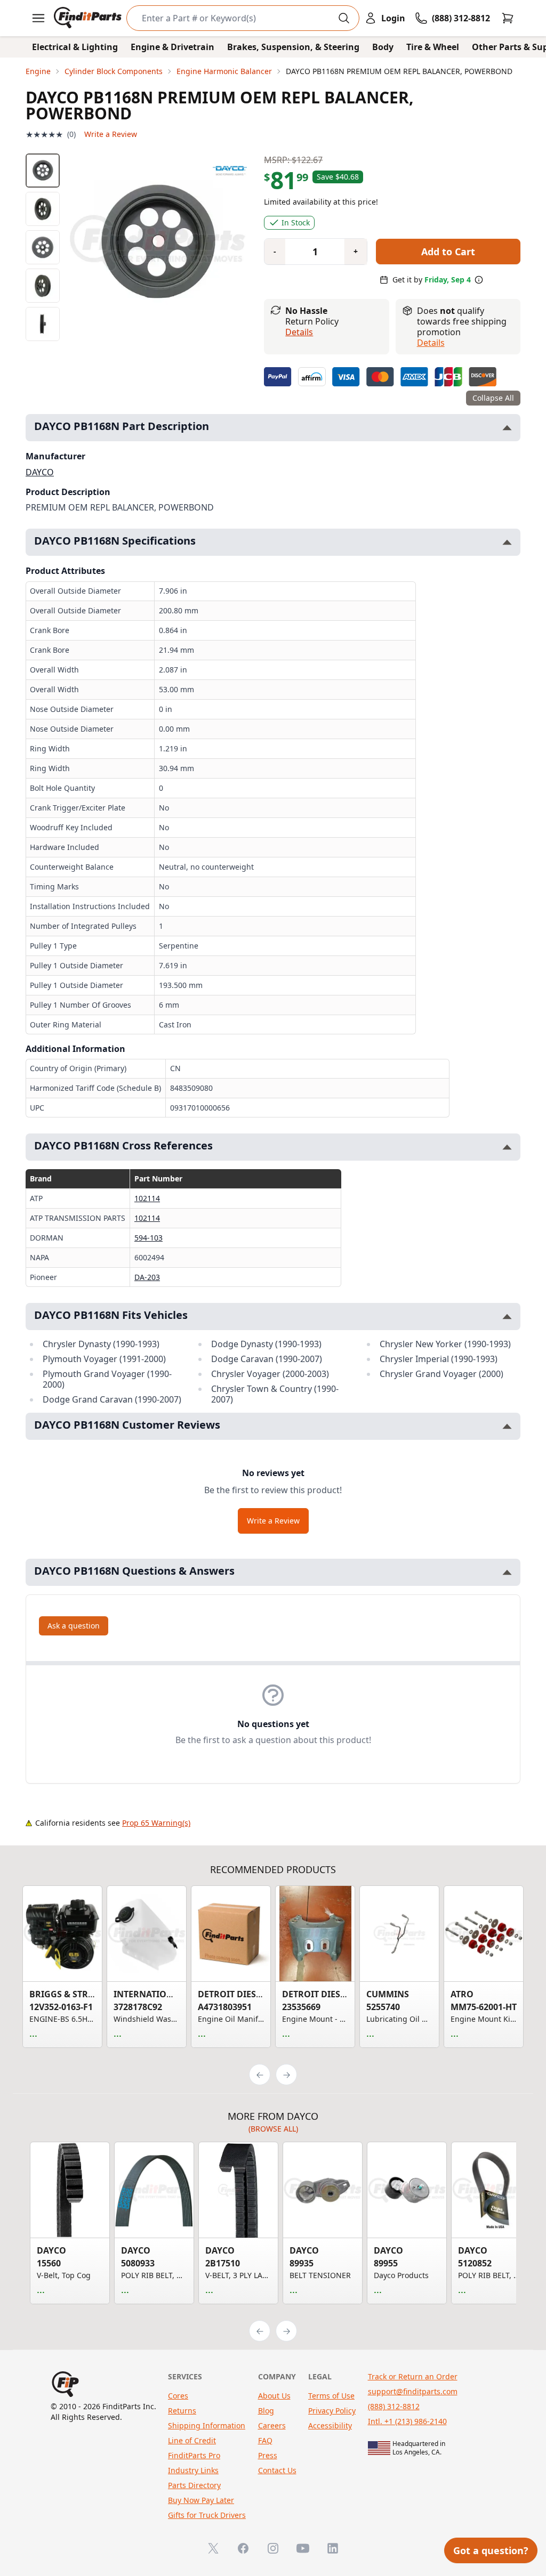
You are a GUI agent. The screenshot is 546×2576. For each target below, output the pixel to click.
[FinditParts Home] (89, 18)
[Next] (286, 2075)
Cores (178, 2396)
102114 (147, 1198)
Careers (272, 2425)
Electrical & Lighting (75, 47)
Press (268, 2455)
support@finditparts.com (413, 2391)
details (431, 343)
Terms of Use (331, 2396)
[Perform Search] (344, 18)
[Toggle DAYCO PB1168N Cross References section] (507, 1147)
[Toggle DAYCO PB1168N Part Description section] (507, 428)
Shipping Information (207, 2425)
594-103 (148, 1238)
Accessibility (330, 2425)
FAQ (265, 2440)
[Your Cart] (508, 18)
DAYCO (40, 472)
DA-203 (147, 1277)
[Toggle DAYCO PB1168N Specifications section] (507, 542)
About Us (274, 2396)
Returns (182, 2411)
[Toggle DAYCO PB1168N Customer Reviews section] (507, 1426)
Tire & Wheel (433, 47)
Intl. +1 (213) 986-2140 (407, 2421)
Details (299, 332)
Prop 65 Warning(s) (156, 1823)
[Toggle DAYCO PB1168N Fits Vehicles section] (507, 1317)
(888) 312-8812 (394, 2406)
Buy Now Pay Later (201, 2500)
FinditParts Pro (194, 2455)
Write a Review (111, 134)
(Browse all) (273, 2129)
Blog (266, 2411)
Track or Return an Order (413, 2376)
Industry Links (193, 2470)
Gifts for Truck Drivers (207, 2515)
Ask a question (74, 1626)
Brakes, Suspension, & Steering (293, 47)
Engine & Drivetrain (172, 47)
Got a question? (491, 2550)
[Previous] (260, 2075)
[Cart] (508, 18)
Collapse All (493, 398)
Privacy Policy (332, 2411)
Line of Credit (192, 2440)
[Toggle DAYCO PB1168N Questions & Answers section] (507, 1572)
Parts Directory (194, 2485)
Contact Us (277, 2470)
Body (383, 47)
